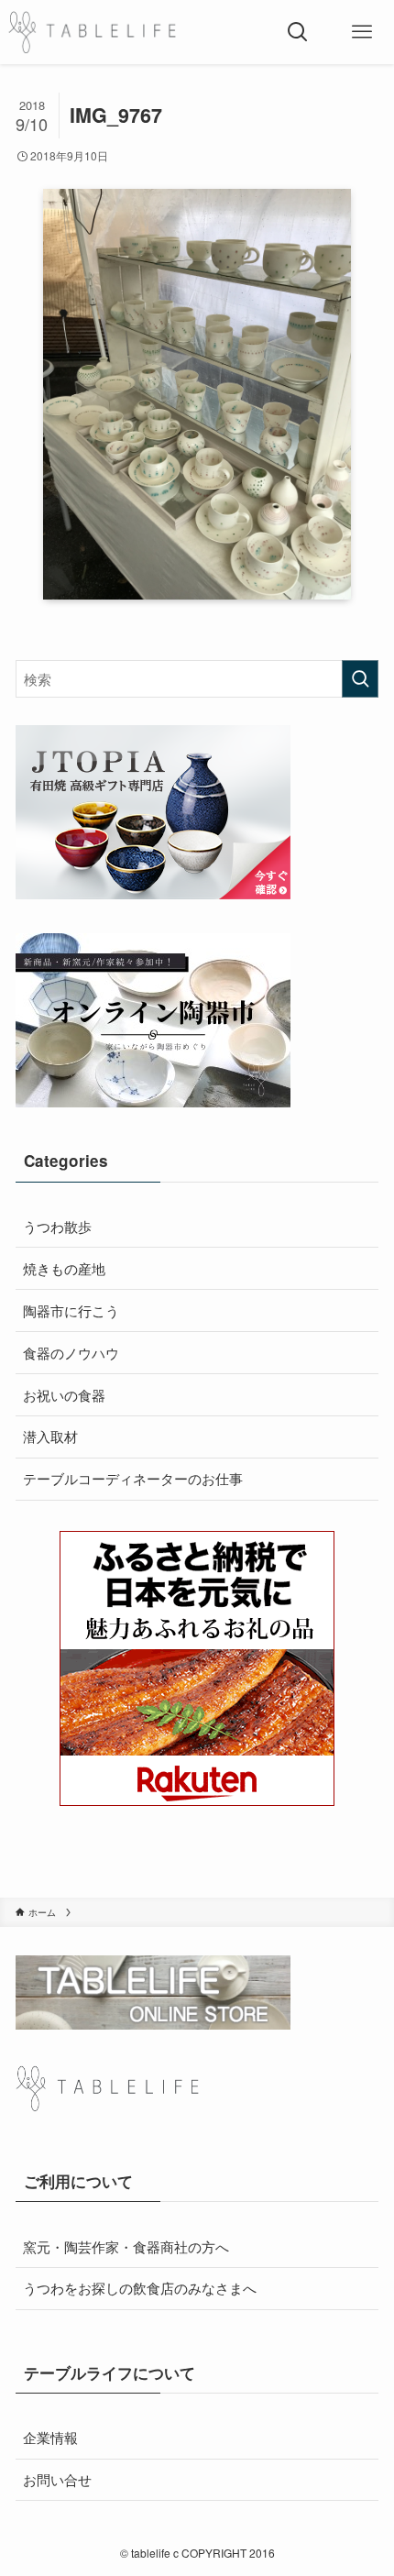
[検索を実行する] (360, 679)
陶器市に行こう (71, 1310)
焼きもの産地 (64, 1268)
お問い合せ (57, 2479)
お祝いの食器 (64, 1394)
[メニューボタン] (362, 32)
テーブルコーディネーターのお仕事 (133, 1478)
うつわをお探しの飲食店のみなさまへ (140, 2287)
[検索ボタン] (298, 32)
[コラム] (92, 32)
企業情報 (50, 2437)
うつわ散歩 (57, 1226)
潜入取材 (50, 1436)
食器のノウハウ (71, 1352)
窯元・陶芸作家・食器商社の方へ (126, 2246)
